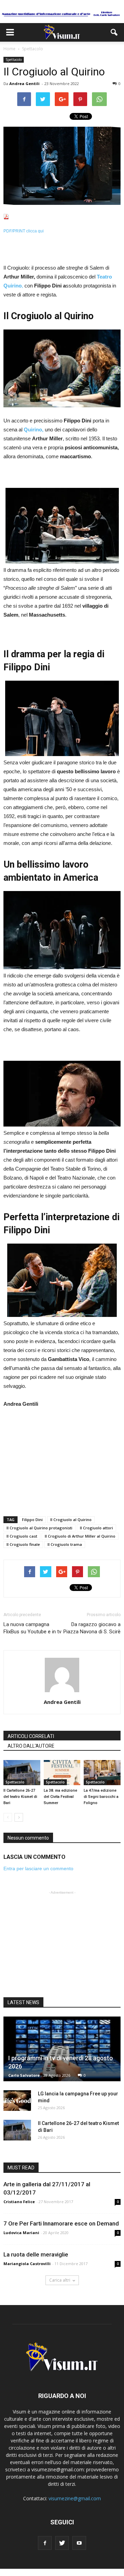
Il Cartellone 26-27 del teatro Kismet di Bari (20, 1797)
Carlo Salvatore (24, 2075)
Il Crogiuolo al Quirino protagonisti (39, 1528)
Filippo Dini (32, 1520)
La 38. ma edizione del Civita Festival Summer (60, 1797)
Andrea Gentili (24, 83)
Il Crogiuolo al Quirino (71, 1520)
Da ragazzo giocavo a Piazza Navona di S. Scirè (92, 1628)
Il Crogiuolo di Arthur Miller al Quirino (80, 1536)
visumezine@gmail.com (75, 2498)
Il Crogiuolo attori (96, 1528)
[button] (114, 32)
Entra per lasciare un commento (38, 1868)
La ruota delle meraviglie (36, 2254)
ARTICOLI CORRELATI (31, 1736)
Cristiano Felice (19, 2202)
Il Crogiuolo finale (23, 1544)
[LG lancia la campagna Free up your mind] (17, 2101)
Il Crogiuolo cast (22, 1536)
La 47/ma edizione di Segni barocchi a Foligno (101, 1797)
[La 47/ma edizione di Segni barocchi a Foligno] (102, 1773)
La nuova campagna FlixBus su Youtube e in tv (32, 1628)
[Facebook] (45, 2543)
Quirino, (34, 430)
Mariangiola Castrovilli (27, 2264)
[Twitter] (62, 2543)
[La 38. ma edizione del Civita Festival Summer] (62, 1773)
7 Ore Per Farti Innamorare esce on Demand (61, 2223)
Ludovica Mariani (21, 2233)
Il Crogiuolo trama (65, 1544)
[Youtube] (79, 2543)
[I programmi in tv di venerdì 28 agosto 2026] (62, 2049)
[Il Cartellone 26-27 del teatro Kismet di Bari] (22, 1773)
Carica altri (60, 2280)
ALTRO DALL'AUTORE (31, 1746)
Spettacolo (14, 60)
